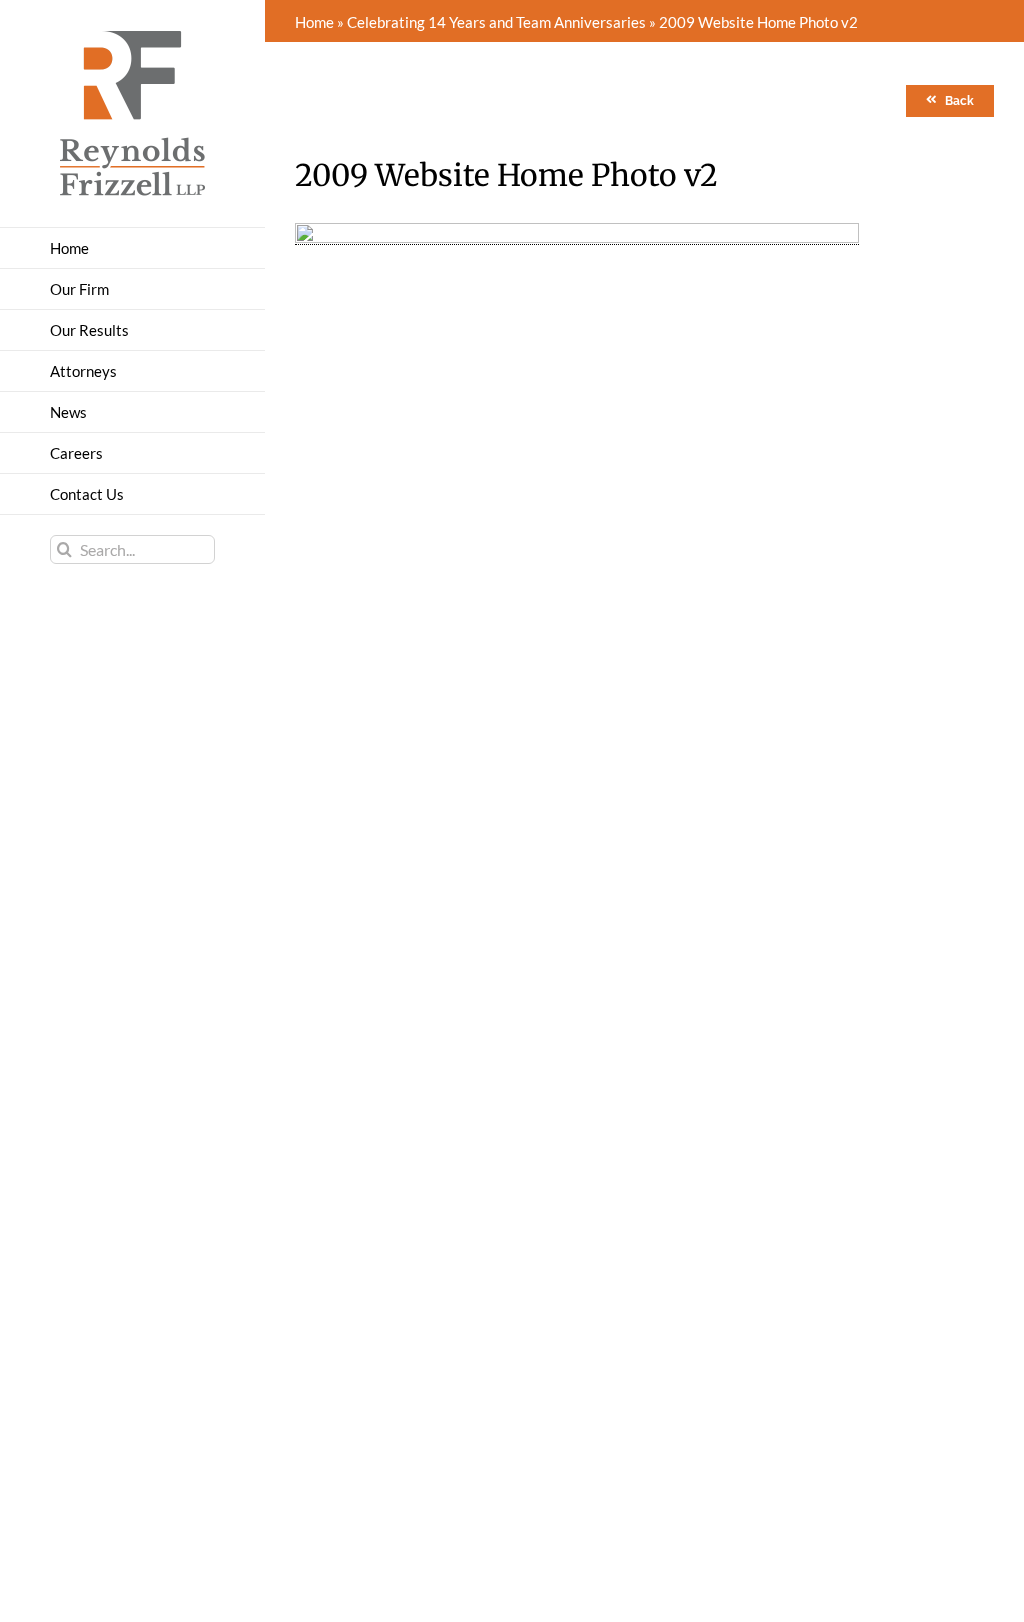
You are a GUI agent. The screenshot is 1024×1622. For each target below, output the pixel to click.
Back (959, 101)
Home (314, 22)
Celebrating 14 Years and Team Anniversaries (496, 22)
